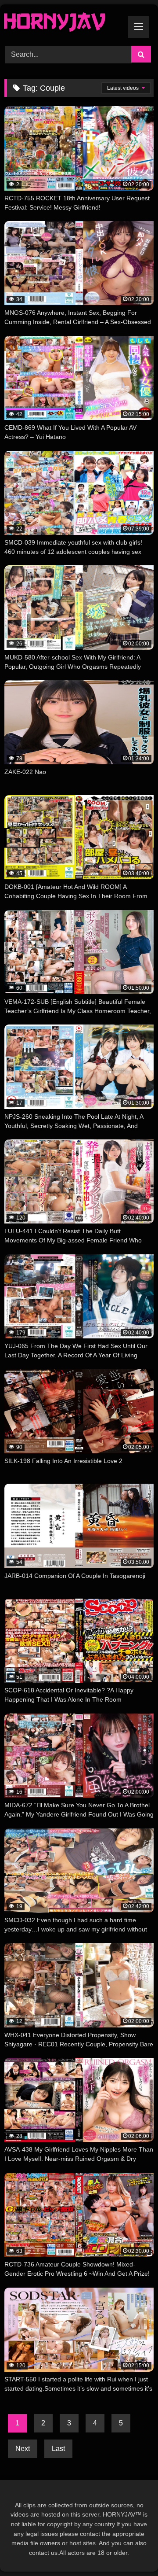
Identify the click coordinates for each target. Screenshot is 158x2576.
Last (58, 2449)
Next (23, 2449)
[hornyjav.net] (65, 24)
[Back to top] (131, 2550)
